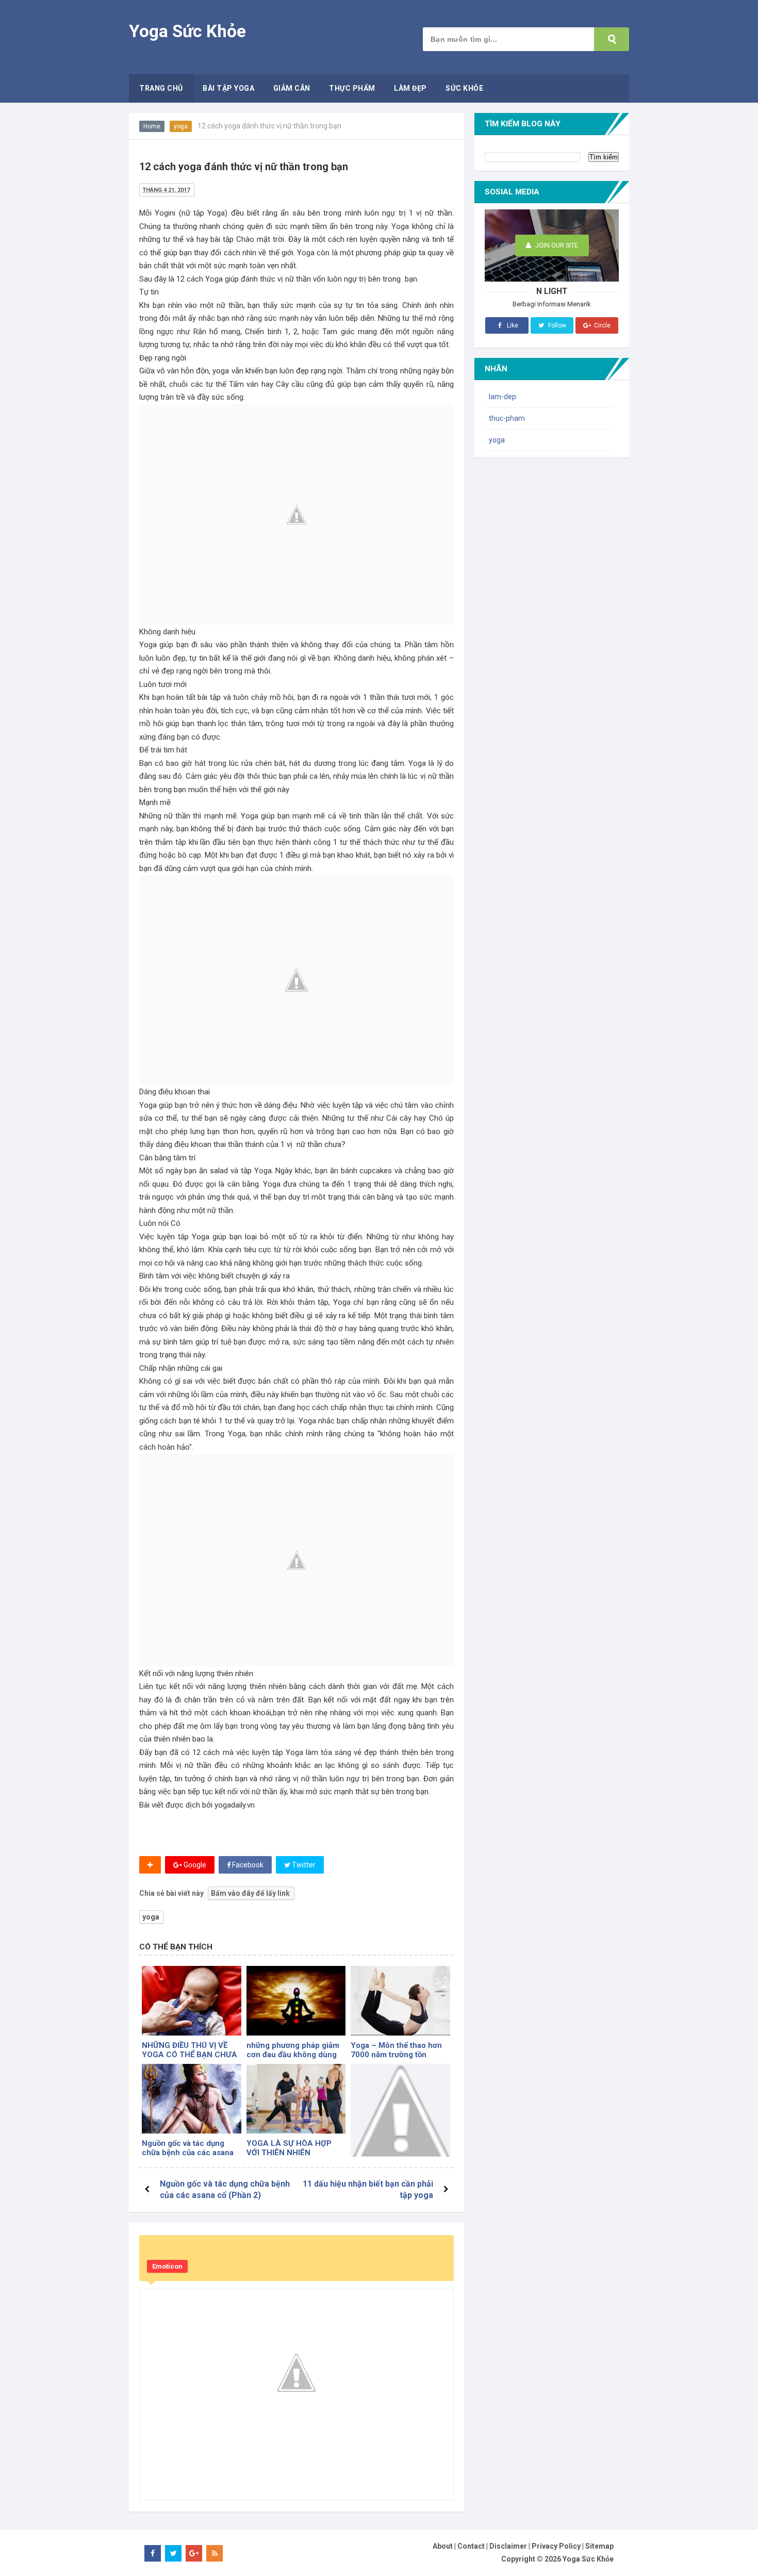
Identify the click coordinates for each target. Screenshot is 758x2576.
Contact (471, 2546)
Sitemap (599, 2546)
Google (194, 1865)
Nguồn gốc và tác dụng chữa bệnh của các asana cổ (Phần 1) (188, 2153)
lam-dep (502, 397)
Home (152, 126)
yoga (181, 126)
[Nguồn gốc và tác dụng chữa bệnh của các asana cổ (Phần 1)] (192, 2099)
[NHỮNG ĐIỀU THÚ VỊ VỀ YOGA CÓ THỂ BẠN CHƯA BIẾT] (192, 2001)
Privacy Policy (556, 2546)
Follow (556, 325)
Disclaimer (508, 2546)
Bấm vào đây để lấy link (250, 1893)
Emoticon (167, 2266)
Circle (602, 325)
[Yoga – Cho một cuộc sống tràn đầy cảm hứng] (400, 2114)
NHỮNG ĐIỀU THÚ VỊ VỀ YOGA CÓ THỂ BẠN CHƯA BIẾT (190, 2055)
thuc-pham (507, 418)
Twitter (303, 1865)
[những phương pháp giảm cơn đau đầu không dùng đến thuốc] (296, 2001)
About (443, 2546)
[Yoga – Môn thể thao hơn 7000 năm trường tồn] (400, 2001)
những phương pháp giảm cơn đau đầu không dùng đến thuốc (293, 2055)
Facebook (247, 1865)
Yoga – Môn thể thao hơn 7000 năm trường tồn (396, 2050)
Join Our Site (556, 245)
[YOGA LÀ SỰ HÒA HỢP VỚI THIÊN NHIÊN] (296, 2099)
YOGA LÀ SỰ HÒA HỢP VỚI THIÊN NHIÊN (289, 2148)
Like (512, 325)
